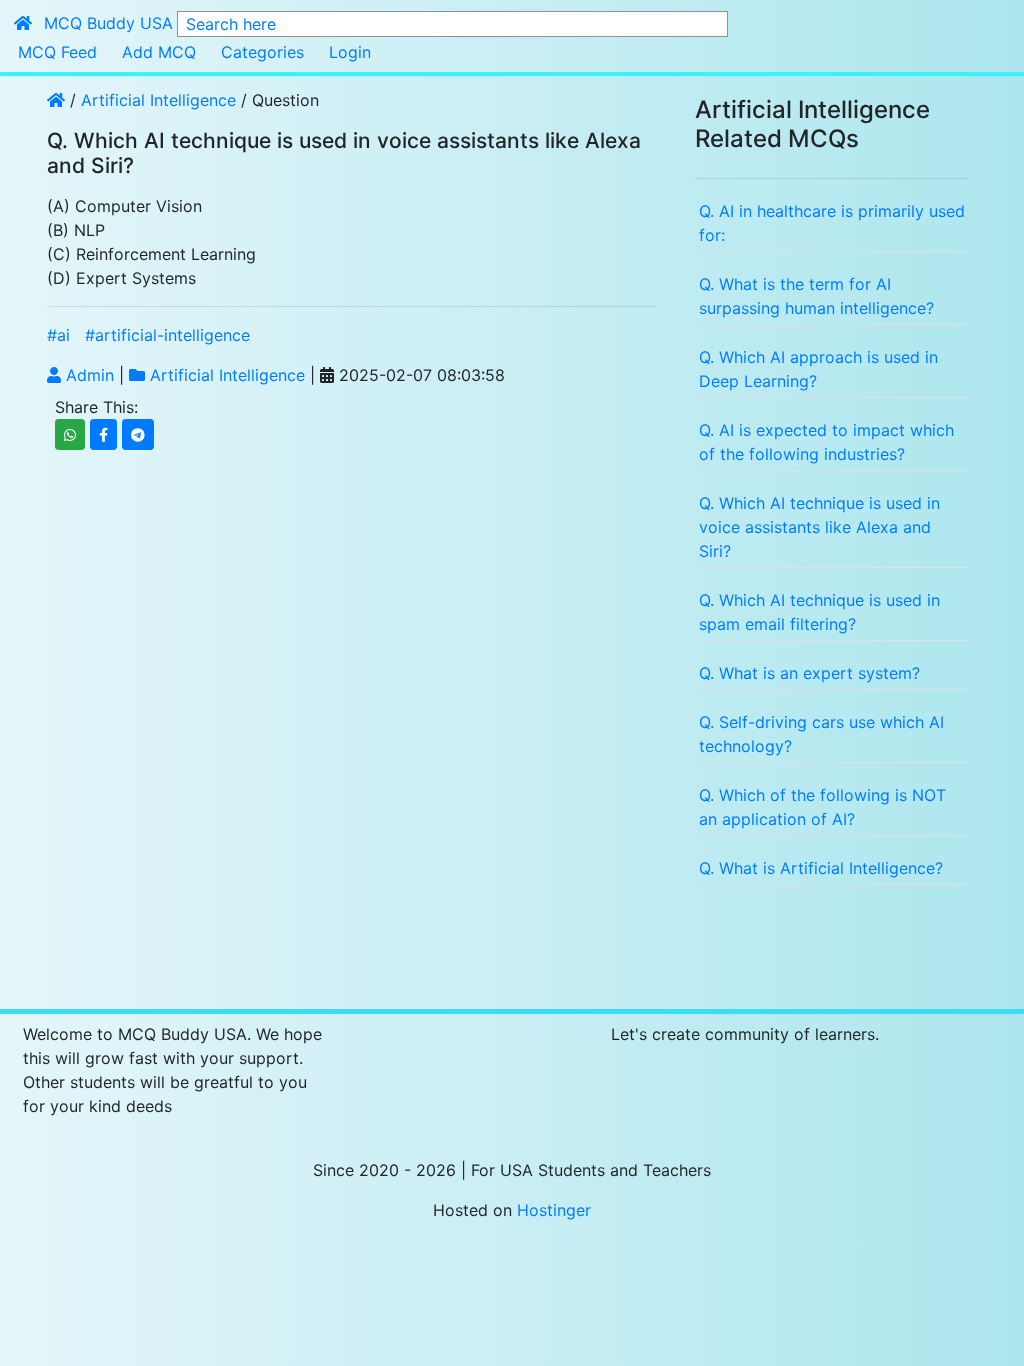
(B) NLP (76, 230)
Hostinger (554, 1210)
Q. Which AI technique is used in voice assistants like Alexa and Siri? (819, 527)
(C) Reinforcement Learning (151, 254)
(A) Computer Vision (124, 206)
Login (350, 52)
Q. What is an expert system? (809, 673)
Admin (87, 375)
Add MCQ (159, 52)
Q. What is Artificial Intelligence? (821, 868)
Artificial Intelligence (161, 100)
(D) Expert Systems (121, 278)
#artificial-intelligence (167, 335)
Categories (262, 52)
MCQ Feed (57, 52)
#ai (58, 335)
